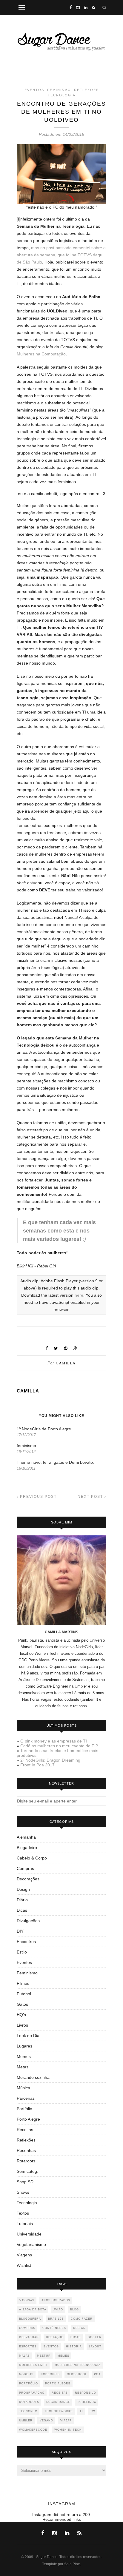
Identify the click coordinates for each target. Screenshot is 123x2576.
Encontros (26, 1942)
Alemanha (26, 1837)
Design (23, 1889)
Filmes (23, 1983)
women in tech (68, 2430)
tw (93, 2411)
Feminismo (59, 90)
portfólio (29, 2384)
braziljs (56, 2319)
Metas (23, 2067)
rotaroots (29, 2402)
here (79, 1295)
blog (74, 2310)
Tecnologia (62, 95)
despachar (29, 2337)
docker (95, 2337)
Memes (24, 2056)
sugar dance (58, 2402)
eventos (51, 2347)
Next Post (91, 1497)
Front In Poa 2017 (37, 1765)
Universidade (29, 2234)
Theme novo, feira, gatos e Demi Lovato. (55, 1462)
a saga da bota (33, 2310)
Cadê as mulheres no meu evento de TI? (59, 1746)
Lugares (24, 2046)
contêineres (54, 2328)
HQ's (21, 2015)
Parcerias (26, 2098)
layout (95, 2347)
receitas (60, 2393)
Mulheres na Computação (41, 354)
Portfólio (24, 2109)
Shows (23, 2192)
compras (27, 2328)
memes (63, 2356)
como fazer (82, 2319)
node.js (26, 2374)
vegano (46, 2421)
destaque (55, 2337)
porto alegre (58, 2384)
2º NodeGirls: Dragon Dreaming (50, 1760)
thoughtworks (59, 2411)
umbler (26, 2421)
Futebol (24, 1994)
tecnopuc (28, 2411)
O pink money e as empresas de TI (54, 1741)
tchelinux (87, 2402)
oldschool (77, 2374)
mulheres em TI (33, 2365)
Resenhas (26, 2150)
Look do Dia (28, 2036)
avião (58, 2310)
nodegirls (50, 2374)
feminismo (26, 1446)
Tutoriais (25, 2224)
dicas (76, 2337)
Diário (22, 1900)
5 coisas (27, 2300)
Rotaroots (26, 2161)
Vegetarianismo (31, 2244)
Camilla (66, 1363)
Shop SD (25, 2182)
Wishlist (24, 2265)
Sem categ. (27, 2171)
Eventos (34, 90)
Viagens (24, 2255)
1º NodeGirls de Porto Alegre (44, 1429)
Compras (25, 1868)
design (79, 2328)
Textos (23, 2213)
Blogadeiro (27, 1848)
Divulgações (28, 1921)
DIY (20, 1931)
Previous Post (38, 1497)
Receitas (25, 2130)
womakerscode (33, 2430)
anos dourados (56, 2300)
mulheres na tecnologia (78, 2365)
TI (81, 2411)
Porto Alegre (28, 2119)
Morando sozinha (33, 2077)
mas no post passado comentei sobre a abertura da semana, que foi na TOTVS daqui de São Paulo (61, 255)
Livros (22, 2025)
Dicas (22, 1910)
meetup (44, 2356)
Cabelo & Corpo (32, 1858)
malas (24, 2356)
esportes (28, 2347)
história (74, 2347)
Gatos (22, 2004)
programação (32, 2393)
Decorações (28, 1879)
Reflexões (86, 90)
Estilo (22, 1952)
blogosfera (30, 2319)
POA (97, 2374)
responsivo (86, 2393)
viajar (66, 2421)
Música (23, 2088)
